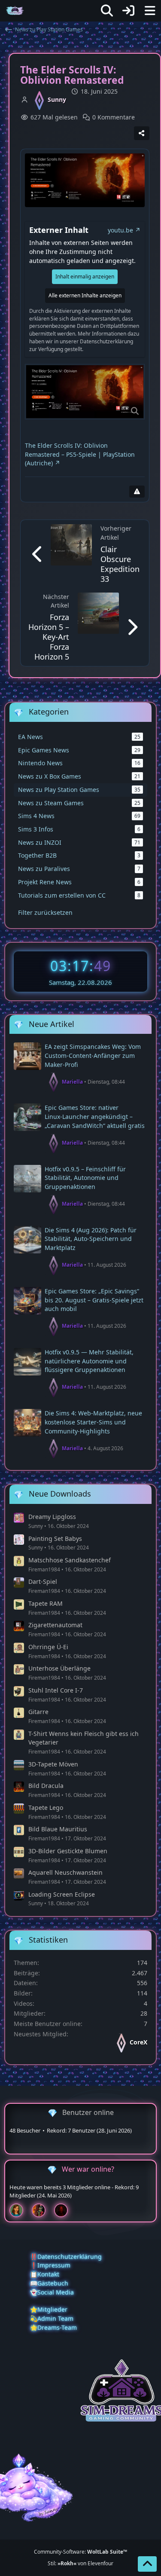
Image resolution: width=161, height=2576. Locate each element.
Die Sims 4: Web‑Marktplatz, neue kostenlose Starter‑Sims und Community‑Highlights (93, 1422)
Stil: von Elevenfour (80, 2563)
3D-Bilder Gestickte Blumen (68, 1851)
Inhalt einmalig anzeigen (85, 277)
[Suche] (107, 11)
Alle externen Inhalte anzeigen (85, 295)
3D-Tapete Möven (53, 1764)
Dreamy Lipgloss (52, 1517)
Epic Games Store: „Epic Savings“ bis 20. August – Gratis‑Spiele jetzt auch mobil (94, 1300)
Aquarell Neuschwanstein (65, 1872)
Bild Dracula (46, 1786)
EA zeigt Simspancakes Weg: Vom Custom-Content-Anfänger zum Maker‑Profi (93, 1055)
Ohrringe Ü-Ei (48, 1647)
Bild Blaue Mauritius (58, 1829)
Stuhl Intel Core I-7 (56, 1690)
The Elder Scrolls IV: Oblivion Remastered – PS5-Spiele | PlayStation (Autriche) (80, 454)
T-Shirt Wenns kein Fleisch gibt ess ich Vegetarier (84, 1738)
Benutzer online (88, 2112)
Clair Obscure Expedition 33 (120, 564)
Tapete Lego (46, 1807)
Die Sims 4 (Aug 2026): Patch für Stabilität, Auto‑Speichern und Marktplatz (91, 1239)
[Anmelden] (128, 11)
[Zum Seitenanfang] (147, 2564)
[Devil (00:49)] (64, 2210)
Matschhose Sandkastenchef (70, 1560)
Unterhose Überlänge (59, 1668)
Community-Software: (80, 2552)
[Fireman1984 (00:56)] (42, 2210)
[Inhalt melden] (137, 492)
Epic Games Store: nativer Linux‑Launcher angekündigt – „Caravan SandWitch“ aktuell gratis (95, 1116)
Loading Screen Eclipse (62, 1894)
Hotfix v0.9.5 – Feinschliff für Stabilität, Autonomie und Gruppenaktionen (85, 1178)
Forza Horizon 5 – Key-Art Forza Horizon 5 (49, 637)
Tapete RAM (46, 1603)
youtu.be (120, 230)
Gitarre (38, 1712)
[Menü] (150, 11)
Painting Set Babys (55, 1539)
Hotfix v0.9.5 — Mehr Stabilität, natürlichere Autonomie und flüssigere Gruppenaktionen (89, 1361)
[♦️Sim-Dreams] (15, 11)
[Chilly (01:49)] (20, 2210)
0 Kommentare (114, 117)
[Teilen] (142, 133)
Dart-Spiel (43, 1581)
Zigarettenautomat (55, 1625)
